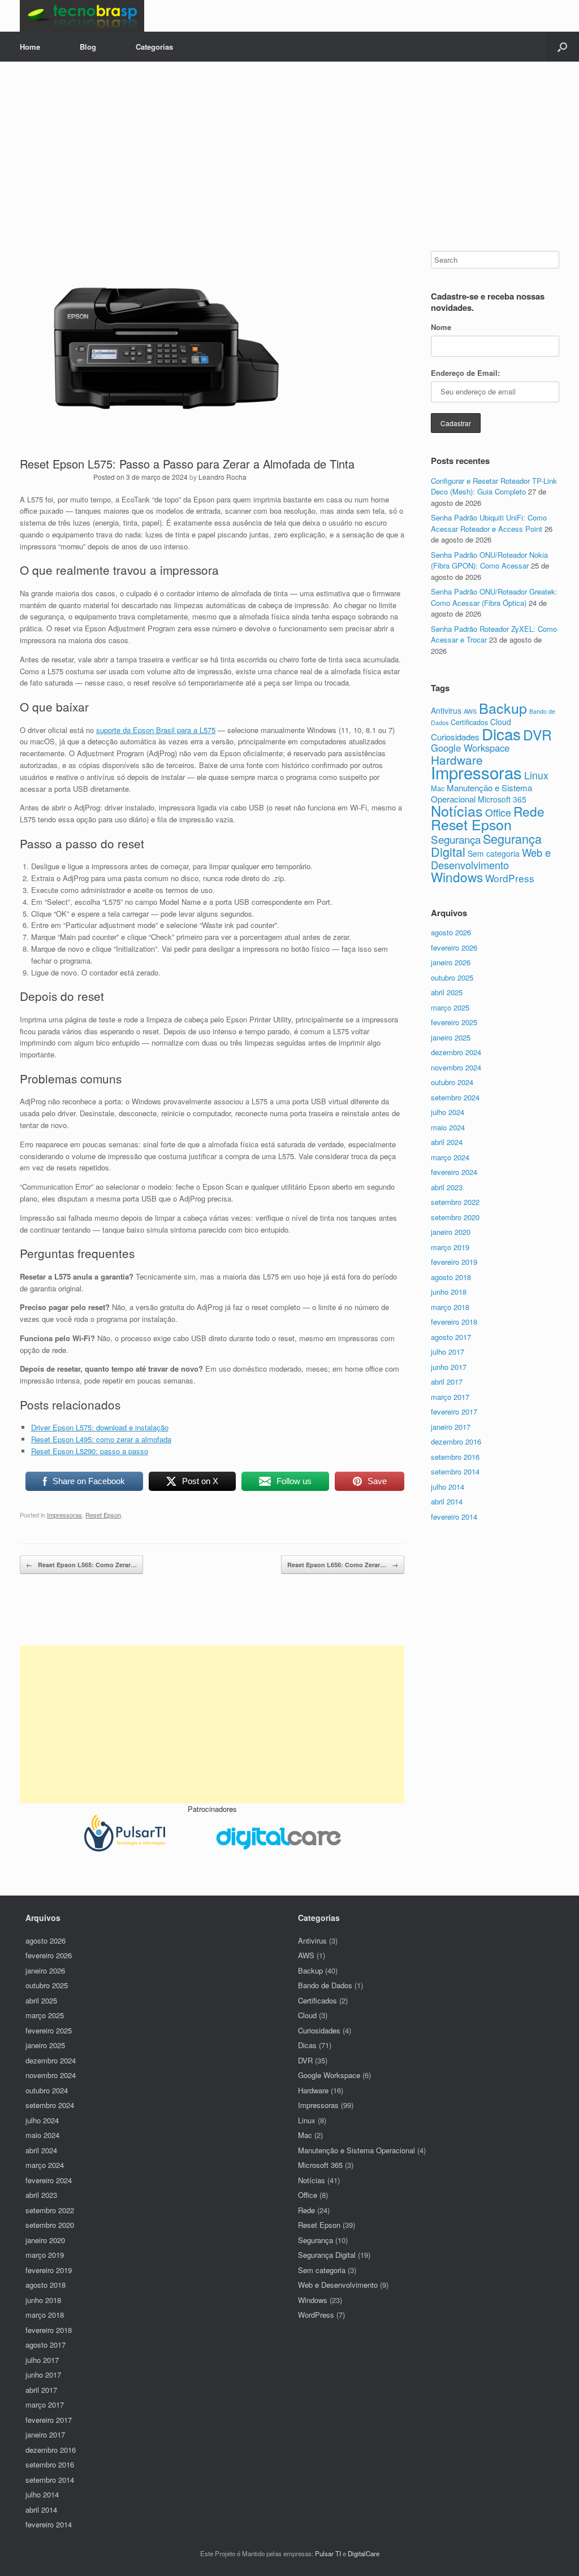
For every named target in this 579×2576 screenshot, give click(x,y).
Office (498, 812)
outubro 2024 (452, 1082)
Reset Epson (103, 1515)
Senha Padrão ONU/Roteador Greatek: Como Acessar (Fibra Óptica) (494, 597)
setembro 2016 (455, 1457)
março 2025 (450, 1007)
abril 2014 (447, 1501)
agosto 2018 (451, 1277)
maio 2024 (448, 1127)
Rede (529, 811)
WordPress (510, 878)
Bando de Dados (325, 1985)
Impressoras (64, 1515)
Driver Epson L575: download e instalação (100, 1427)
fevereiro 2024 (454, 1172)
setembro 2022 (455, 1202)
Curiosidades (455, 737)
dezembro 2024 (456, 1052)
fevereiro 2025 (454, 1022)
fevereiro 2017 (454, 1411)
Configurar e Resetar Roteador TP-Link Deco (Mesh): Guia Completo (494, 486)
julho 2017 (448, 1352)
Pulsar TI (328, 2553)
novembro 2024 (456, 1067)
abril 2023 (447, 1187)
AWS (470, 711)
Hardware (457, 760)
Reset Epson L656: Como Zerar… (343, 1565)
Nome (441, 327)
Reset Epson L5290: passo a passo (90, 1451)
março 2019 (450, 1247)
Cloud (307, 2015)
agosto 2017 (451, 1337)
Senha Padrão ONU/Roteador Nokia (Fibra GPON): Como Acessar (489, 560)
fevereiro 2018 (454, 1322)
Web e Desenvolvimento (491, 858)
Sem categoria (494, 853)
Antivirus (446, 710)
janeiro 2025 (451, 1037)
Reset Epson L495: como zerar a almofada (101, 1439)
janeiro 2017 (451, 1427)
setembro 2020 (455, 1217)
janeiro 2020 (451, 1232)
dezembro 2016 (456, 1441)
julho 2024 (448, 1112)
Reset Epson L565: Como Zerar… (81, 1565)
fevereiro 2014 (454, 1517)
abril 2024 (447, 1142)
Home (30, 47)
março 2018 (450, 1307)
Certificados (469, 722)
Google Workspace (470, 748)
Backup (503, 708)
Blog (88, 47)
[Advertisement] (289, 166)
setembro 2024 (455, 1097)
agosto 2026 (451, 932)
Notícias (457, 810)
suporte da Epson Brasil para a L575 (156, 730)
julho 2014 (448, 1487)
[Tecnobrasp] (82, 16)
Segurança (456, 839)
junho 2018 (449, 1292)
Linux (536, 775)
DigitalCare (364, 2553)
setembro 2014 (455, 1471)
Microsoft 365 (502, 799)
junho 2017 (449, 1367)
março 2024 (450, 1157)
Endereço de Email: (465, 373)
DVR (537, 734)
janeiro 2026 (451, 962)
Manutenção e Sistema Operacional (357, 2150)
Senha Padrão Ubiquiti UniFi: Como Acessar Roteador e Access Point (489, 523)
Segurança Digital (486, 845)
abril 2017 (447, 1382)
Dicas (501, 734)
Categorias (154, 47)
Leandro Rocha (222, 477)
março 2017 (450, 1397)
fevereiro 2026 (454, 947)
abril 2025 (447, 992)
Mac (438, 788)
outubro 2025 (452, 977)
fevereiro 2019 (454, 1262)
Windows (457, 877)
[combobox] (495, 260)
